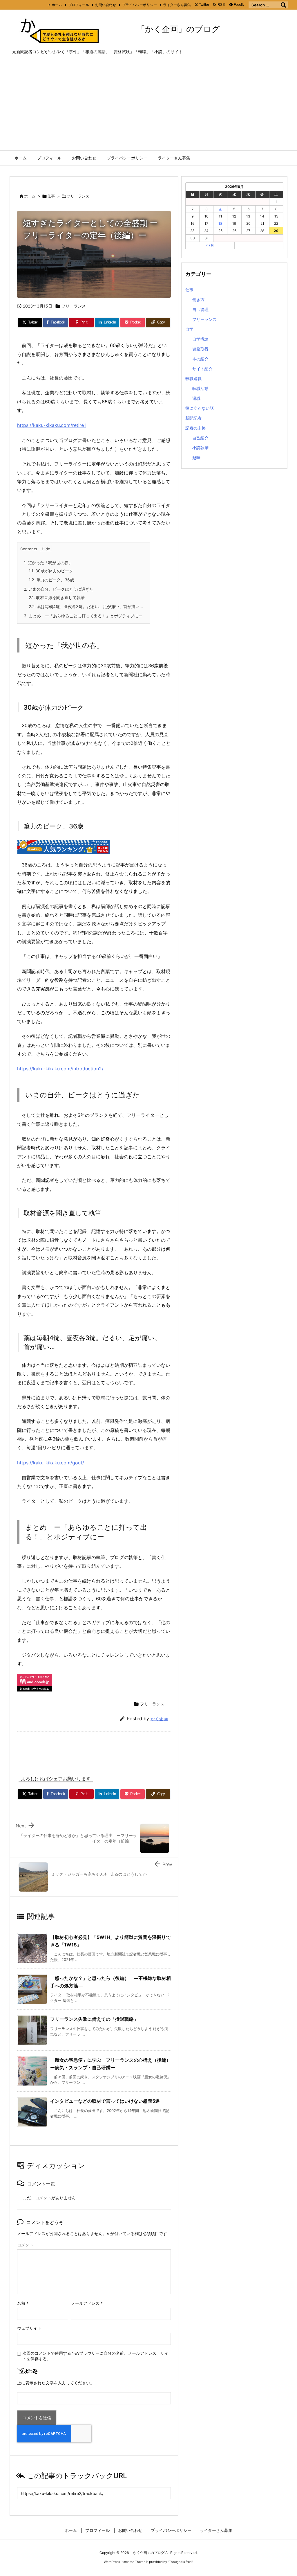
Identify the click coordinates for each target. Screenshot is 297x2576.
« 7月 (210, 245)
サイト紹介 (202, 369)
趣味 (196, 458)
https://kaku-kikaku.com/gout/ (51, 1463)
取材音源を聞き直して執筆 (57, 597)
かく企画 (159, 1719)
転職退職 (193, 379)
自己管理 (200, 309)
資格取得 (200, 349)
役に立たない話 (200, 408)
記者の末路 (195, 428)
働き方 (198, 300)
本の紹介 (200, 359)
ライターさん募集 (177, 5)
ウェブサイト (29, 2328)
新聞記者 (193, 418)
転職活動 (200, 388)
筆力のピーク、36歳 (51, 580)
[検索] (283, 5)
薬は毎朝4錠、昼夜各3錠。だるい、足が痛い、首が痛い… (86, 606)
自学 (189, 329)
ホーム (57, 5)
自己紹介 (200, 438)
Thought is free (180, 2562)
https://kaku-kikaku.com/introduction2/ (60, 1069)
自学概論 (200, 339)
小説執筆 (200, 448)
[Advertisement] (148, 107)
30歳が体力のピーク (51, 571)
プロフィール (79, 5)
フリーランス (78, 196)
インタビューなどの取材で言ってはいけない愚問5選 (105, 2101)
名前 (23, 2303)
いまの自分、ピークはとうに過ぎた (59, 589)
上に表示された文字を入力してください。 (56, 2383)
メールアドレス (87, 2303)
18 (220, 223)
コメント (25, 2245)
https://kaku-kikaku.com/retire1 (51, 425)
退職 (196, 398)
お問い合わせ (106, 5)
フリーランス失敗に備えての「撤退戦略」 (94, 2019)
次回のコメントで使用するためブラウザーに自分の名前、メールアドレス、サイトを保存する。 (95, 2356)
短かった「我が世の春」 (48, 563)
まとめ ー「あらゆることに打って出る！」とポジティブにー (83, 616)
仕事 (51, 196)
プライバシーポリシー (140, 5)
